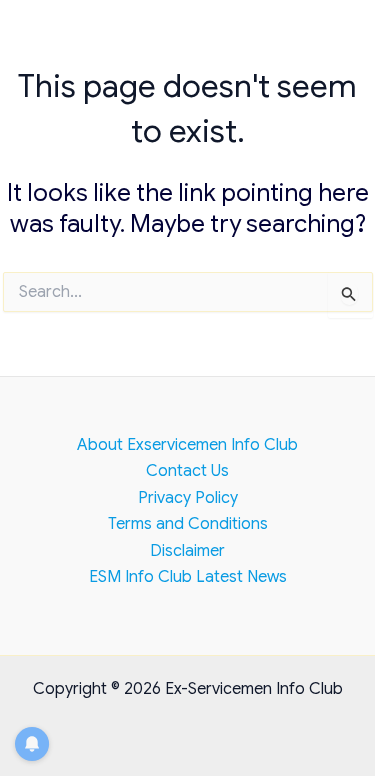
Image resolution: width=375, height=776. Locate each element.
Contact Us (187, 471)
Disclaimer (187, 551)
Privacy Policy (188, 498)
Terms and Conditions (188, 524)
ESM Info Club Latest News (188, 577)
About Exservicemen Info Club (187, 445)
